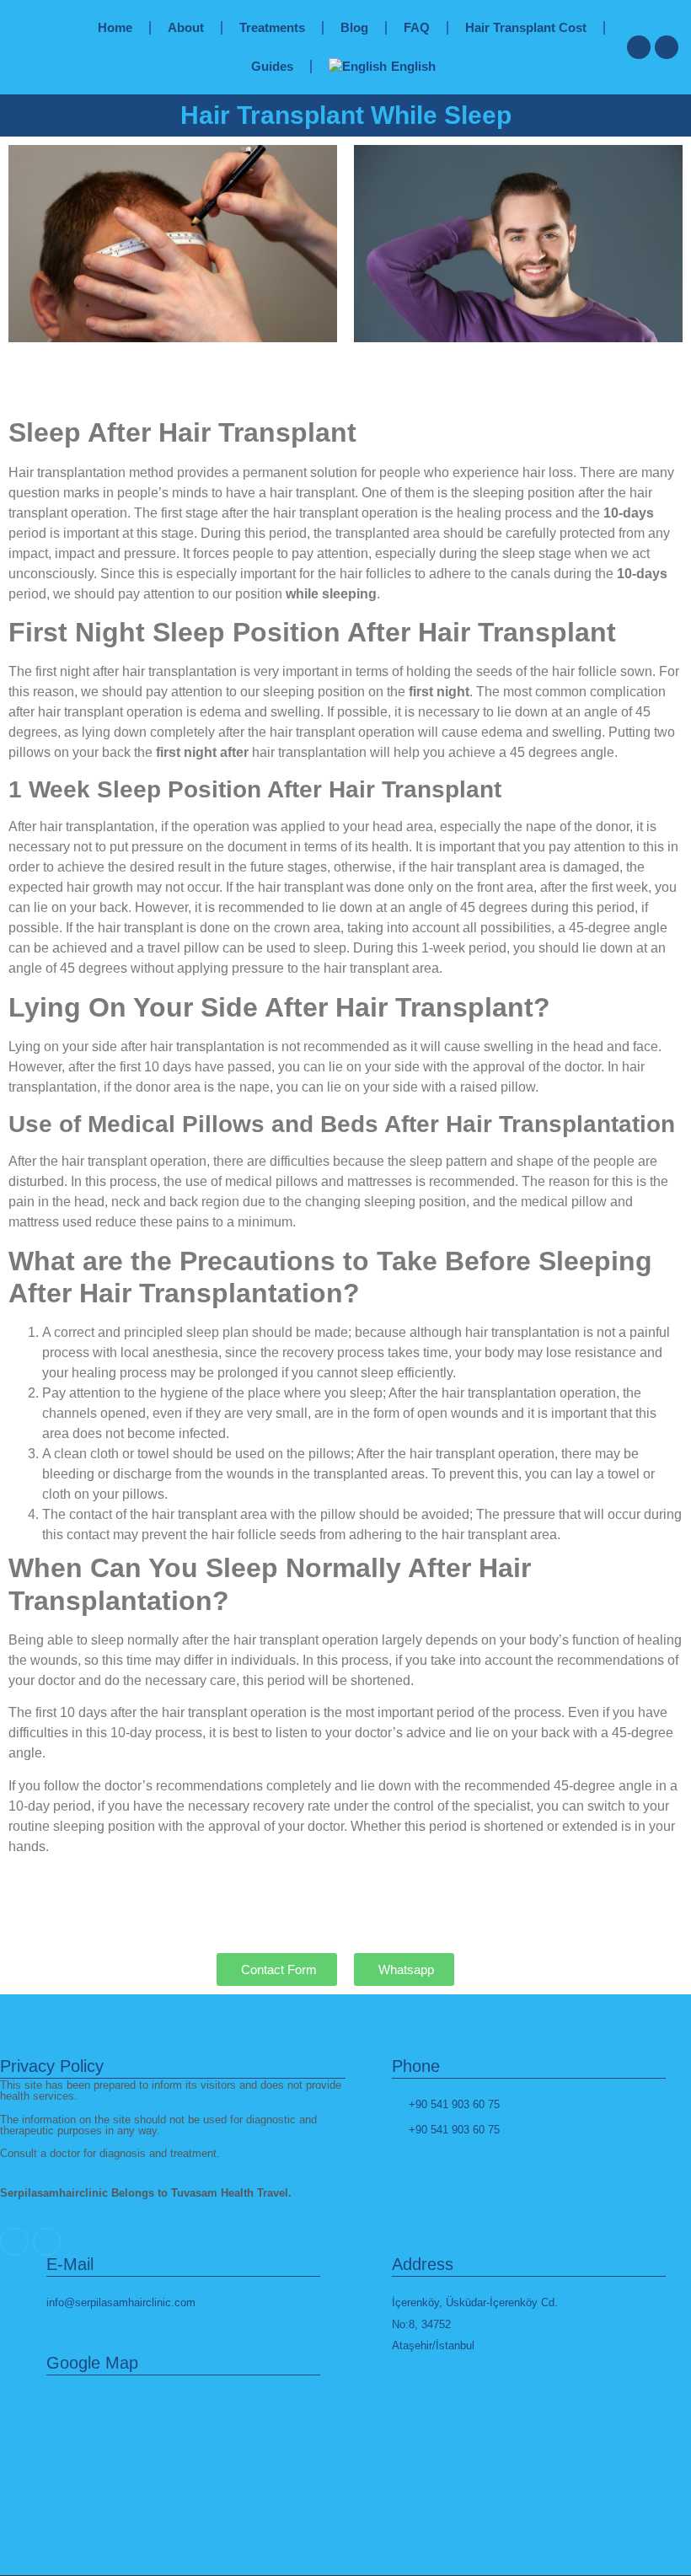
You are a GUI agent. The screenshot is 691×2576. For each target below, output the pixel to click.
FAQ (417, 27)
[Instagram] (639, 47)
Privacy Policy (52, 2066)
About (186, 27)
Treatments (272, 27)
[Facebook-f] (667, 47)
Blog (354, 27)
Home (115, 27)
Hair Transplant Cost (526, 27)
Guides (272, 66)
